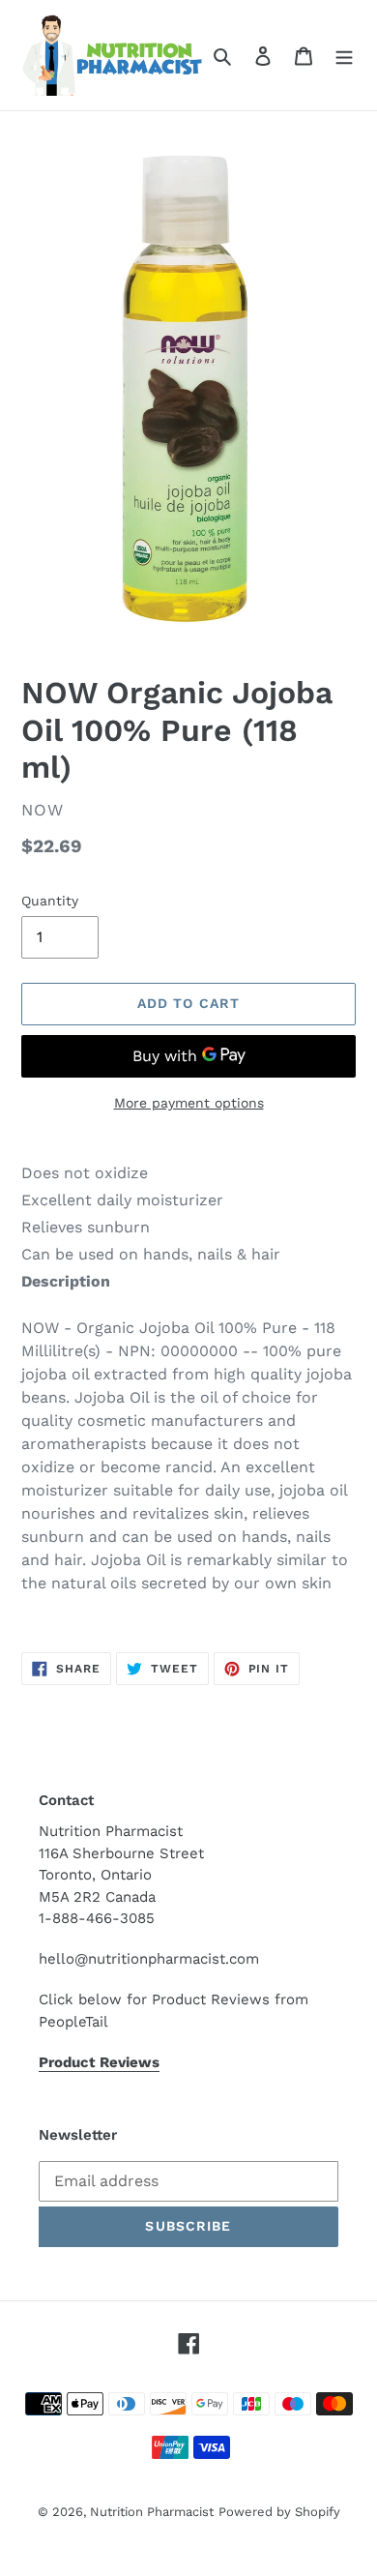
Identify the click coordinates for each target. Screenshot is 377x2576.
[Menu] (344, 55)
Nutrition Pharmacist (152, 2512)
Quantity (50, 901)
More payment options (189, 1103)
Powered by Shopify (279, 2512)
